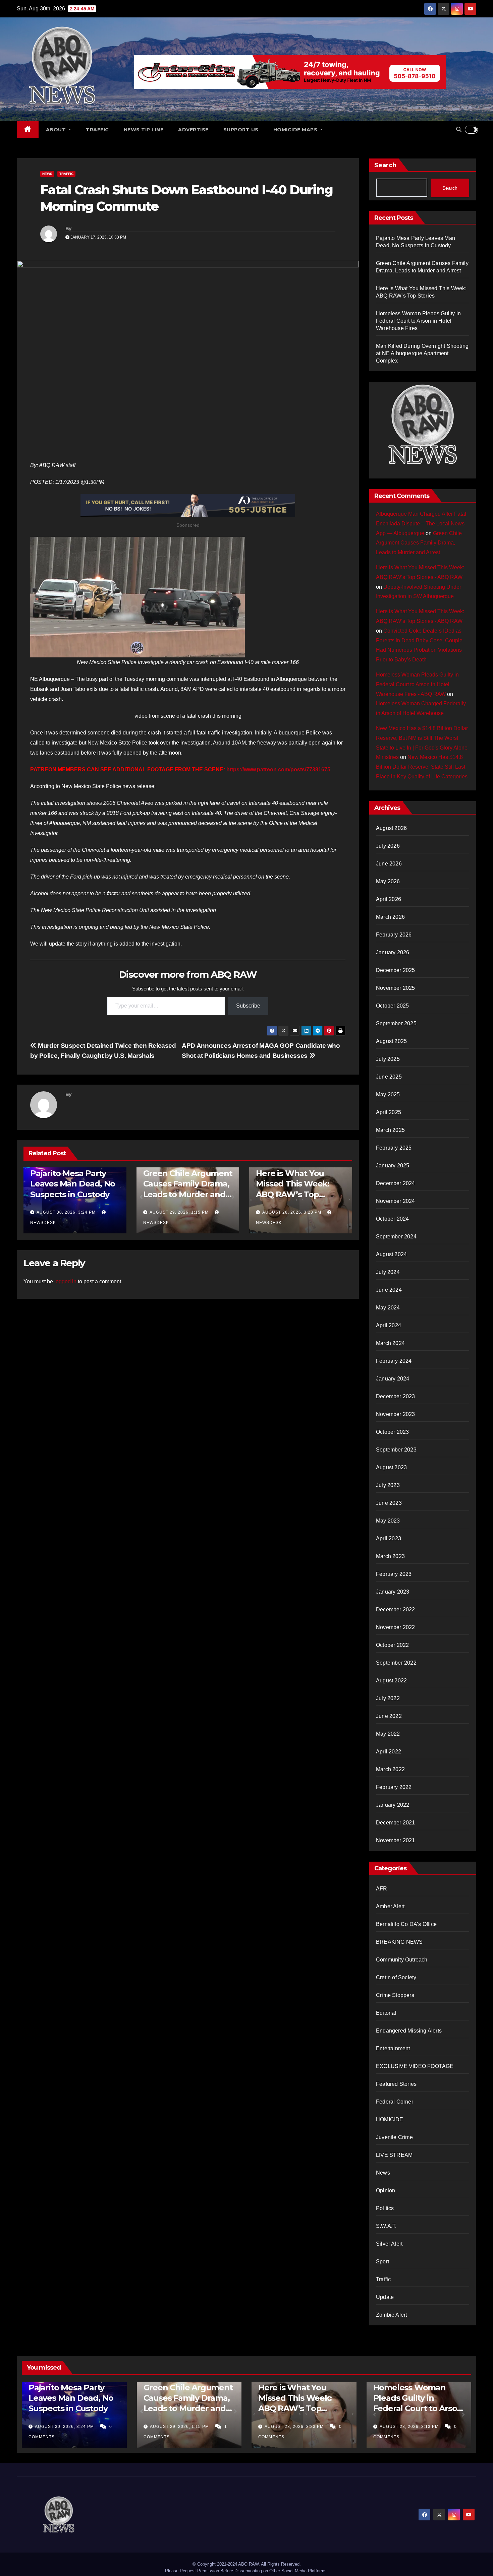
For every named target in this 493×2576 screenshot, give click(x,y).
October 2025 (392, 1006)
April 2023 (389, 1538)
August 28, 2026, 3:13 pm (410, 2427)
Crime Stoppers (395, 1995)
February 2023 (394, 1574)
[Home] (28, 130)
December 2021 (396, 1823)
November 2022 (396, 1627)
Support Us (241, 130)
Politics (385, 2208)
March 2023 (390, 1556)
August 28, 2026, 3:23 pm (292, 1212)
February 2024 (394, 1361)
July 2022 (388, 1698)
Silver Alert (389, 2244)
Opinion (386, 2191)
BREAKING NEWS (399, 1942)
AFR (382, 1889)
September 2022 (396, 1663)
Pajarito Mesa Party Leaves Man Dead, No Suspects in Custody (73, 1184)
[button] (459, 130)
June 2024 (389, 1290)
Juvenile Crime (394, 2137)
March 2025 (390, 1130)
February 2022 (394, 1787)
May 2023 (388, 1521)
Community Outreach (402, 1960)
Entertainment (393, 2048)
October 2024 (392, 1219)
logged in (65, 1281)
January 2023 (393, 1592)
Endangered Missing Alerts (409, 2031)
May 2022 (388, 1734)
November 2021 (396, 1840)
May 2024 (388, 1308)
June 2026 (389, 864)
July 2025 (388, 1059)
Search (385, 165)
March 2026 (390, 917)
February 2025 (394, 1148)
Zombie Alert (391, 2315)
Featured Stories (396, 2084)
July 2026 (388, 846)
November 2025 (396, 988)
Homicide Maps (296, 130)
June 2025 (389, 1077)
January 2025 (393, 1166)
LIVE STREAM (394, 2155)
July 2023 (388, 1485)
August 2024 (391, 1254)
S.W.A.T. (386, 2226)
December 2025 (396, 970)
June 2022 (389, 1716)
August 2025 (391, 1041)
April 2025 (389, 1112)
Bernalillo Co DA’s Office (406, 1924)
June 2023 (389, 1503)
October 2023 (392, 1432)
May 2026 (388, 881)
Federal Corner (395, 2102)
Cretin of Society (396, 1977)
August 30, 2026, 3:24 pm (66, 1212)
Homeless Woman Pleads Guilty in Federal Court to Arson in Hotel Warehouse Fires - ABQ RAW (417, 684)
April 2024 (389, 1325)
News (47, 174)
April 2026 (389, 899)
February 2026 (394, 935)
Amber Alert (390, 1906)
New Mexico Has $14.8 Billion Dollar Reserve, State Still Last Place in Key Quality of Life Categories (422, 767)
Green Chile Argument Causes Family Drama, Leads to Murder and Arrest (419, 543)
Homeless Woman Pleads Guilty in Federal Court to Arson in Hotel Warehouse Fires (418, 321)
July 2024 (388, 1272)
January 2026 (393, 952)
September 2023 (396, 1450)
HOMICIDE (390, 2119)
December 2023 (396, 1396)
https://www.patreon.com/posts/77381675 (278, 769)
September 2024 (396, 1237)
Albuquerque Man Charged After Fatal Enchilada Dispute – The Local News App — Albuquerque (421, 524)
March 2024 (390, 1343)
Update (385, 2297)
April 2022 (389, 1752)
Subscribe (248, 1006)
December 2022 (396, 1609)
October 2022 (392, 1645)
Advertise (193, 130)
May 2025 (388, 1094)
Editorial (386, 2013)
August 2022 (391, 1681)
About (57, 130)
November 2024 (396, 1201)
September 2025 (396, 1023)
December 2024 (396, 1183)
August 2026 (391, 828)
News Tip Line (144, 130)
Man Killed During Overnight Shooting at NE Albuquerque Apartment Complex (422, 353)
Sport (382, 2262)
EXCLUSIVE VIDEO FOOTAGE (415, 2066)
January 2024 (393, 1379)
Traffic (97, 130)
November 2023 (396, 1414)
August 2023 (391, 1467)
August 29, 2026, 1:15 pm (179, 1212)
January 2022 (393, 1805)
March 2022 (390, 1769)
